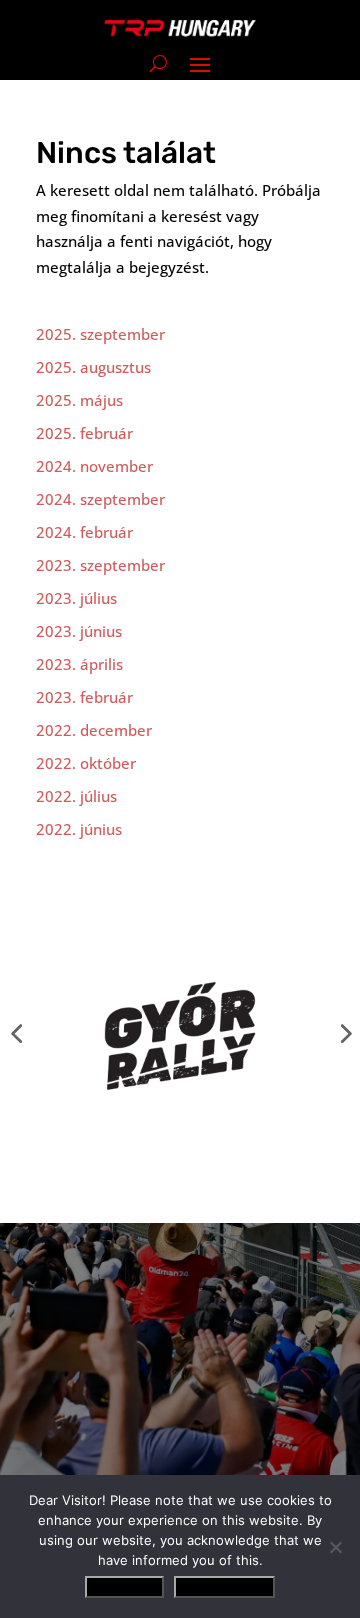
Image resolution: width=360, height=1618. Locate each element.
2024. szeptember (100, 499)
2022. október (86, 763)
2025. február (84, 433)
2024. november (94, 466)
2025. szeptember (100, 334)
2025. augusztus (93, 367)
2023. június (79, 631)
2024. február (84, 532)
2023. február (84, 697)
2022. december (94, 730)
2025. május (79, 400)
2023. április (79, 664)
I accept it (124, 1587)
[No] (335, 1547)
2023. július (76, 598)
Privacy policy (224, 1587)
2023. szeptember (100, 565)
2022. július (76, 796)
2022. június (79, 829)
